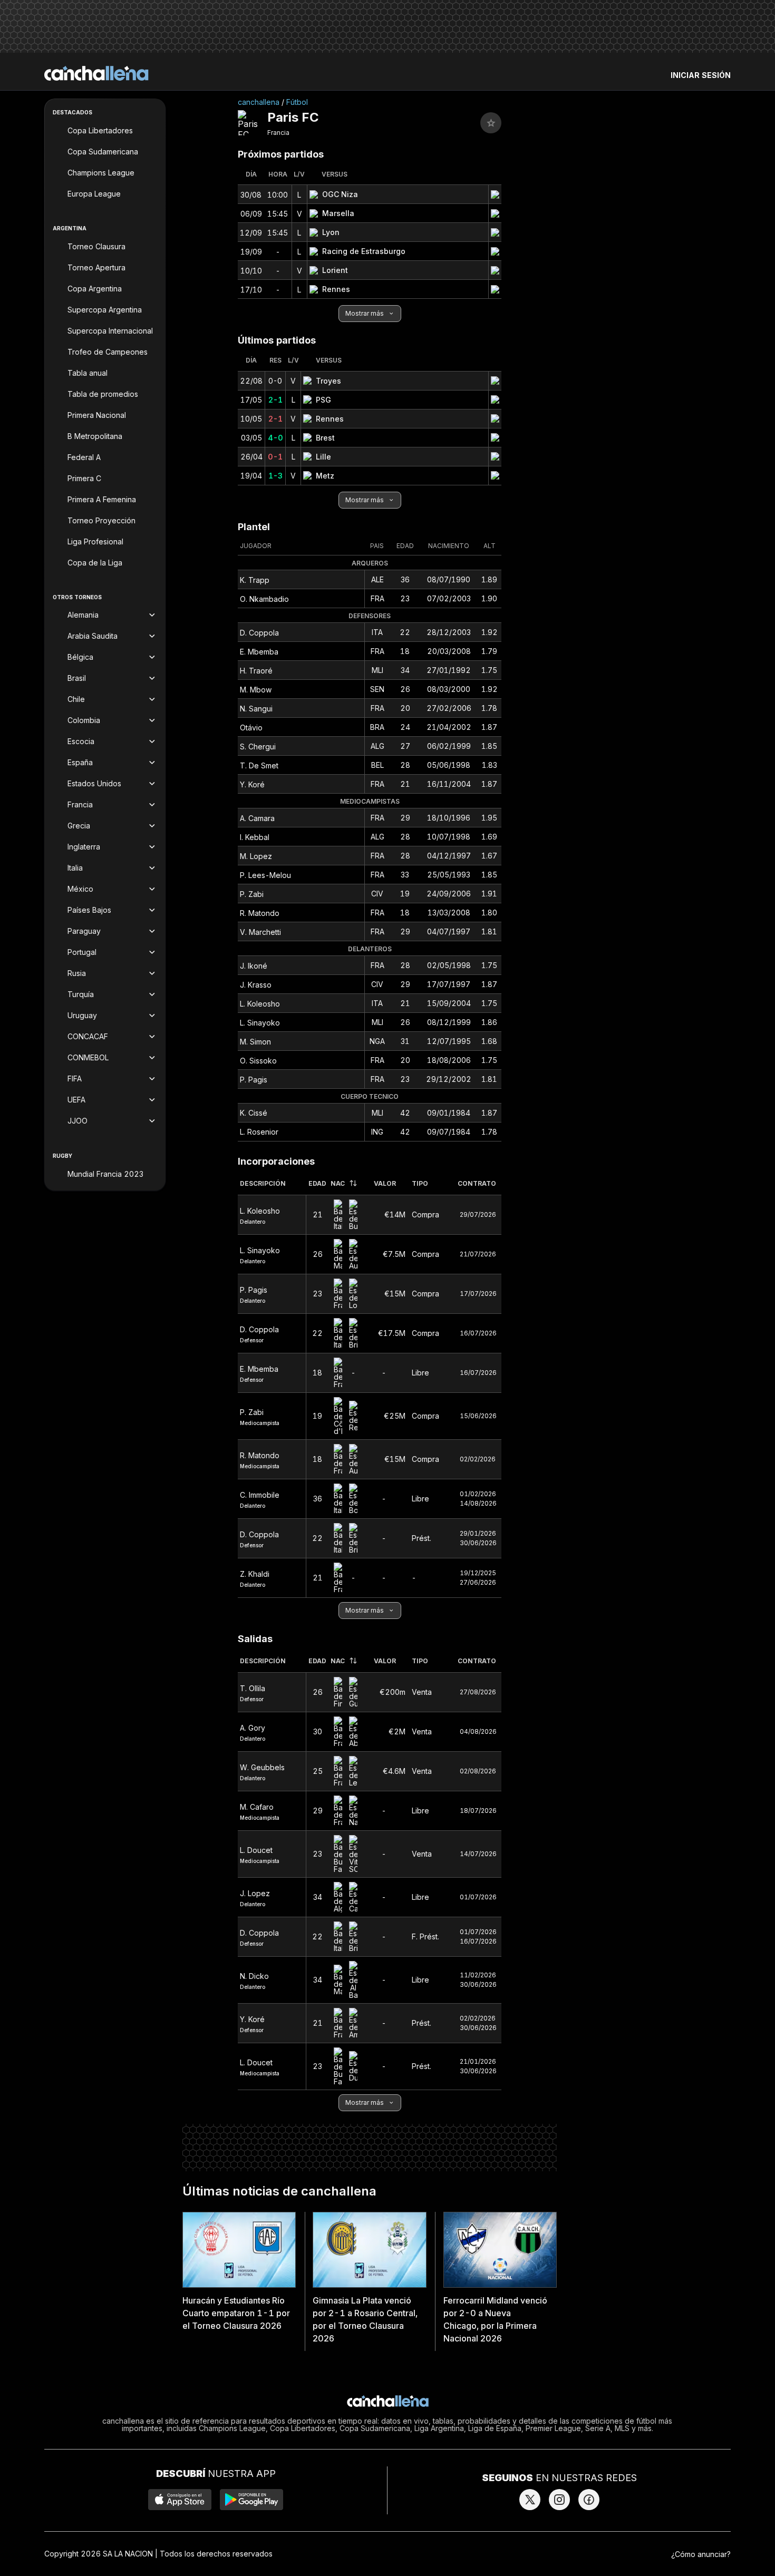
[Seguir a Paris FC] (491, 123)
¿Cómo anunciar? (701, 2554)
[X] (530, 2500)
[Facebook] (589, 2500)
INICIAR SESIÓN (701, 75)
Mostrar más (365, 313)
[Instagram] (559, 2500)
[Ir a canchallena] (96, 73)
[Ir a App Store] (180, 2500)
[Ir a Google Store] (251, 2500)
